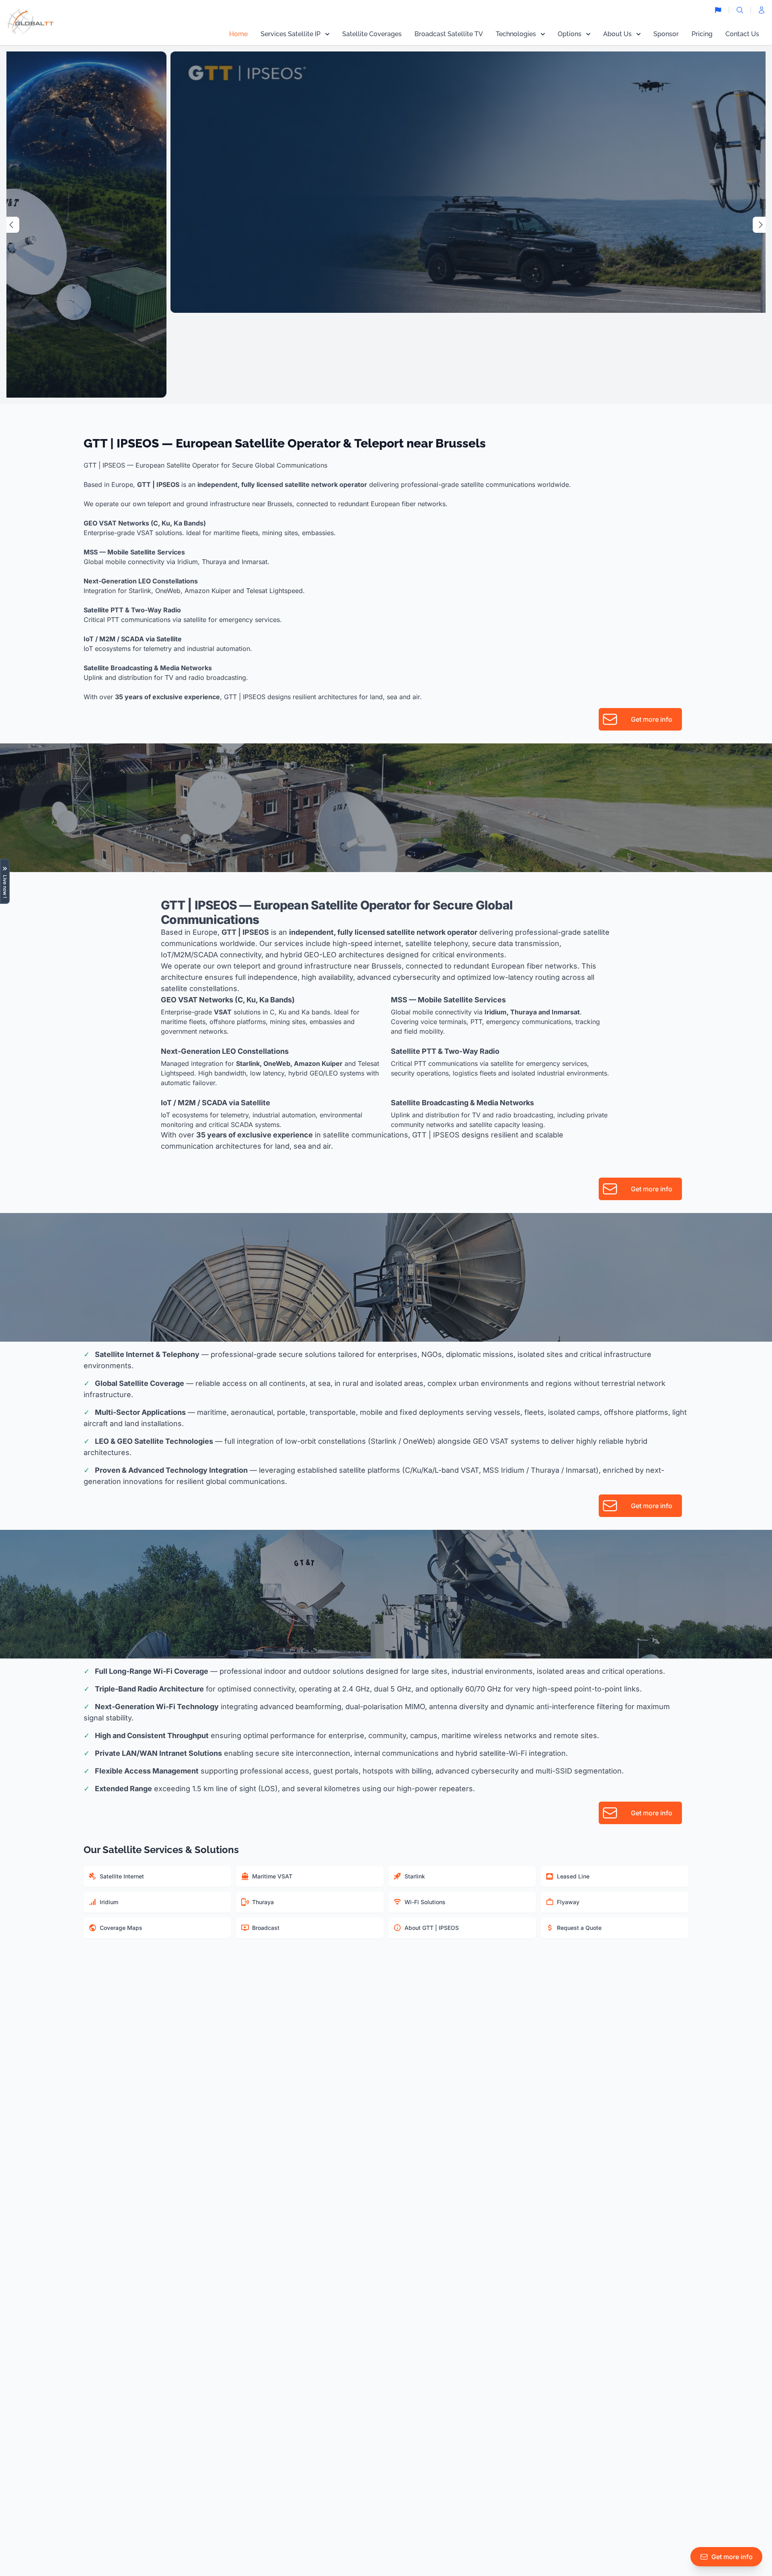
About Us (617, 34)
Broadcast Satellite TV (449, 34)
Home (238, 34)
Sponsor (666, 34)
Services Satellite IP (291, 34)
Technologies (516, 34)
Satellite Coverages (372, 34)
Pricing (702, 34)
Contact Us (742, 34)
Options (570, 34)
